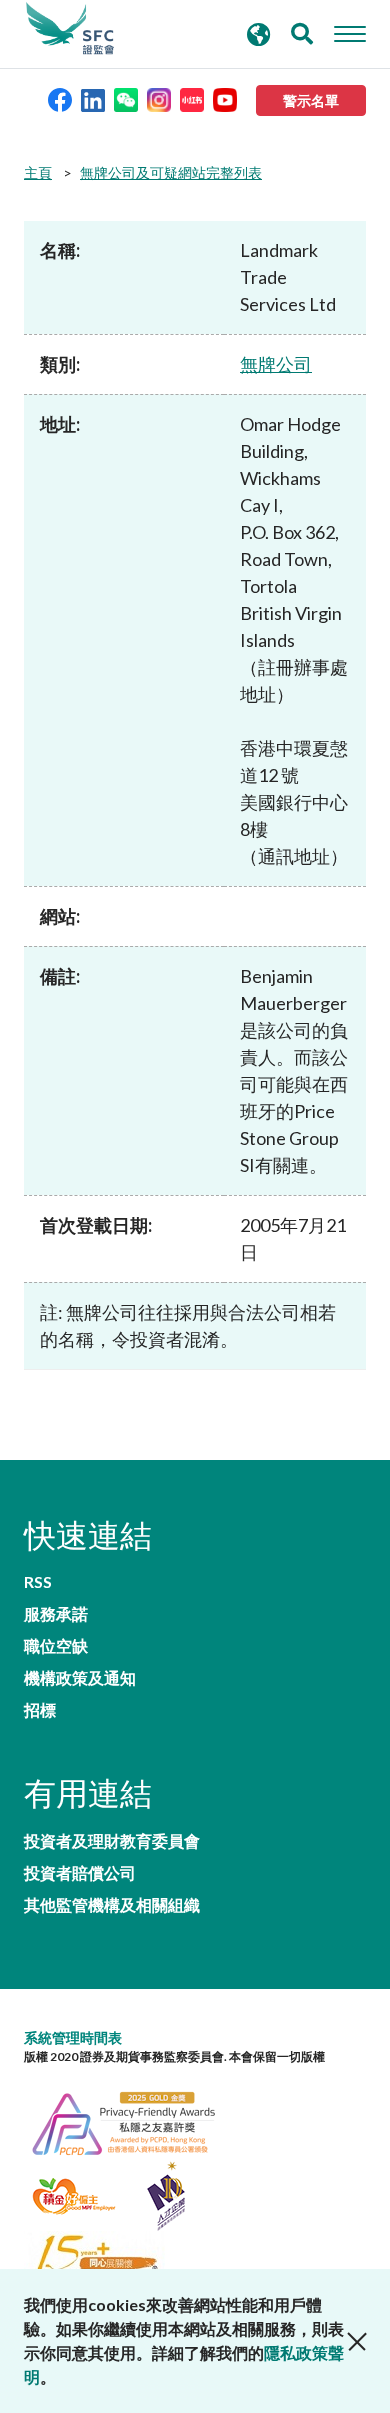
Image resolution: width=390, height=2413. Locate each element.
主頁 (38, 172)
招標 (40, 1710)
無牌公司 (276, 364)
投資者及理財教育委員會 (112, 1841)
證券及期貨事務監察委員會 (70, 29)
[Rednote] (192, 98)
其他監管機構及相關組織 (112, 1905)
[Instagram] (159, 98)
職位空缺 (56, 1646)
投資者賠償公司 (80, 1873)
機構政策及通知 (80, 1678)
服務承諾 (56, 1614)
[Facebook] (60, 98)
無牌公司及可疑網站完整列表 (171, 172)
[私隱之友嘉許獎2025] (134, 2120)
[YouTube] (225, 98)
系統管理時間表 (73, 2037)
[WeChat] (126, 98)
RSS (38, 1582)
